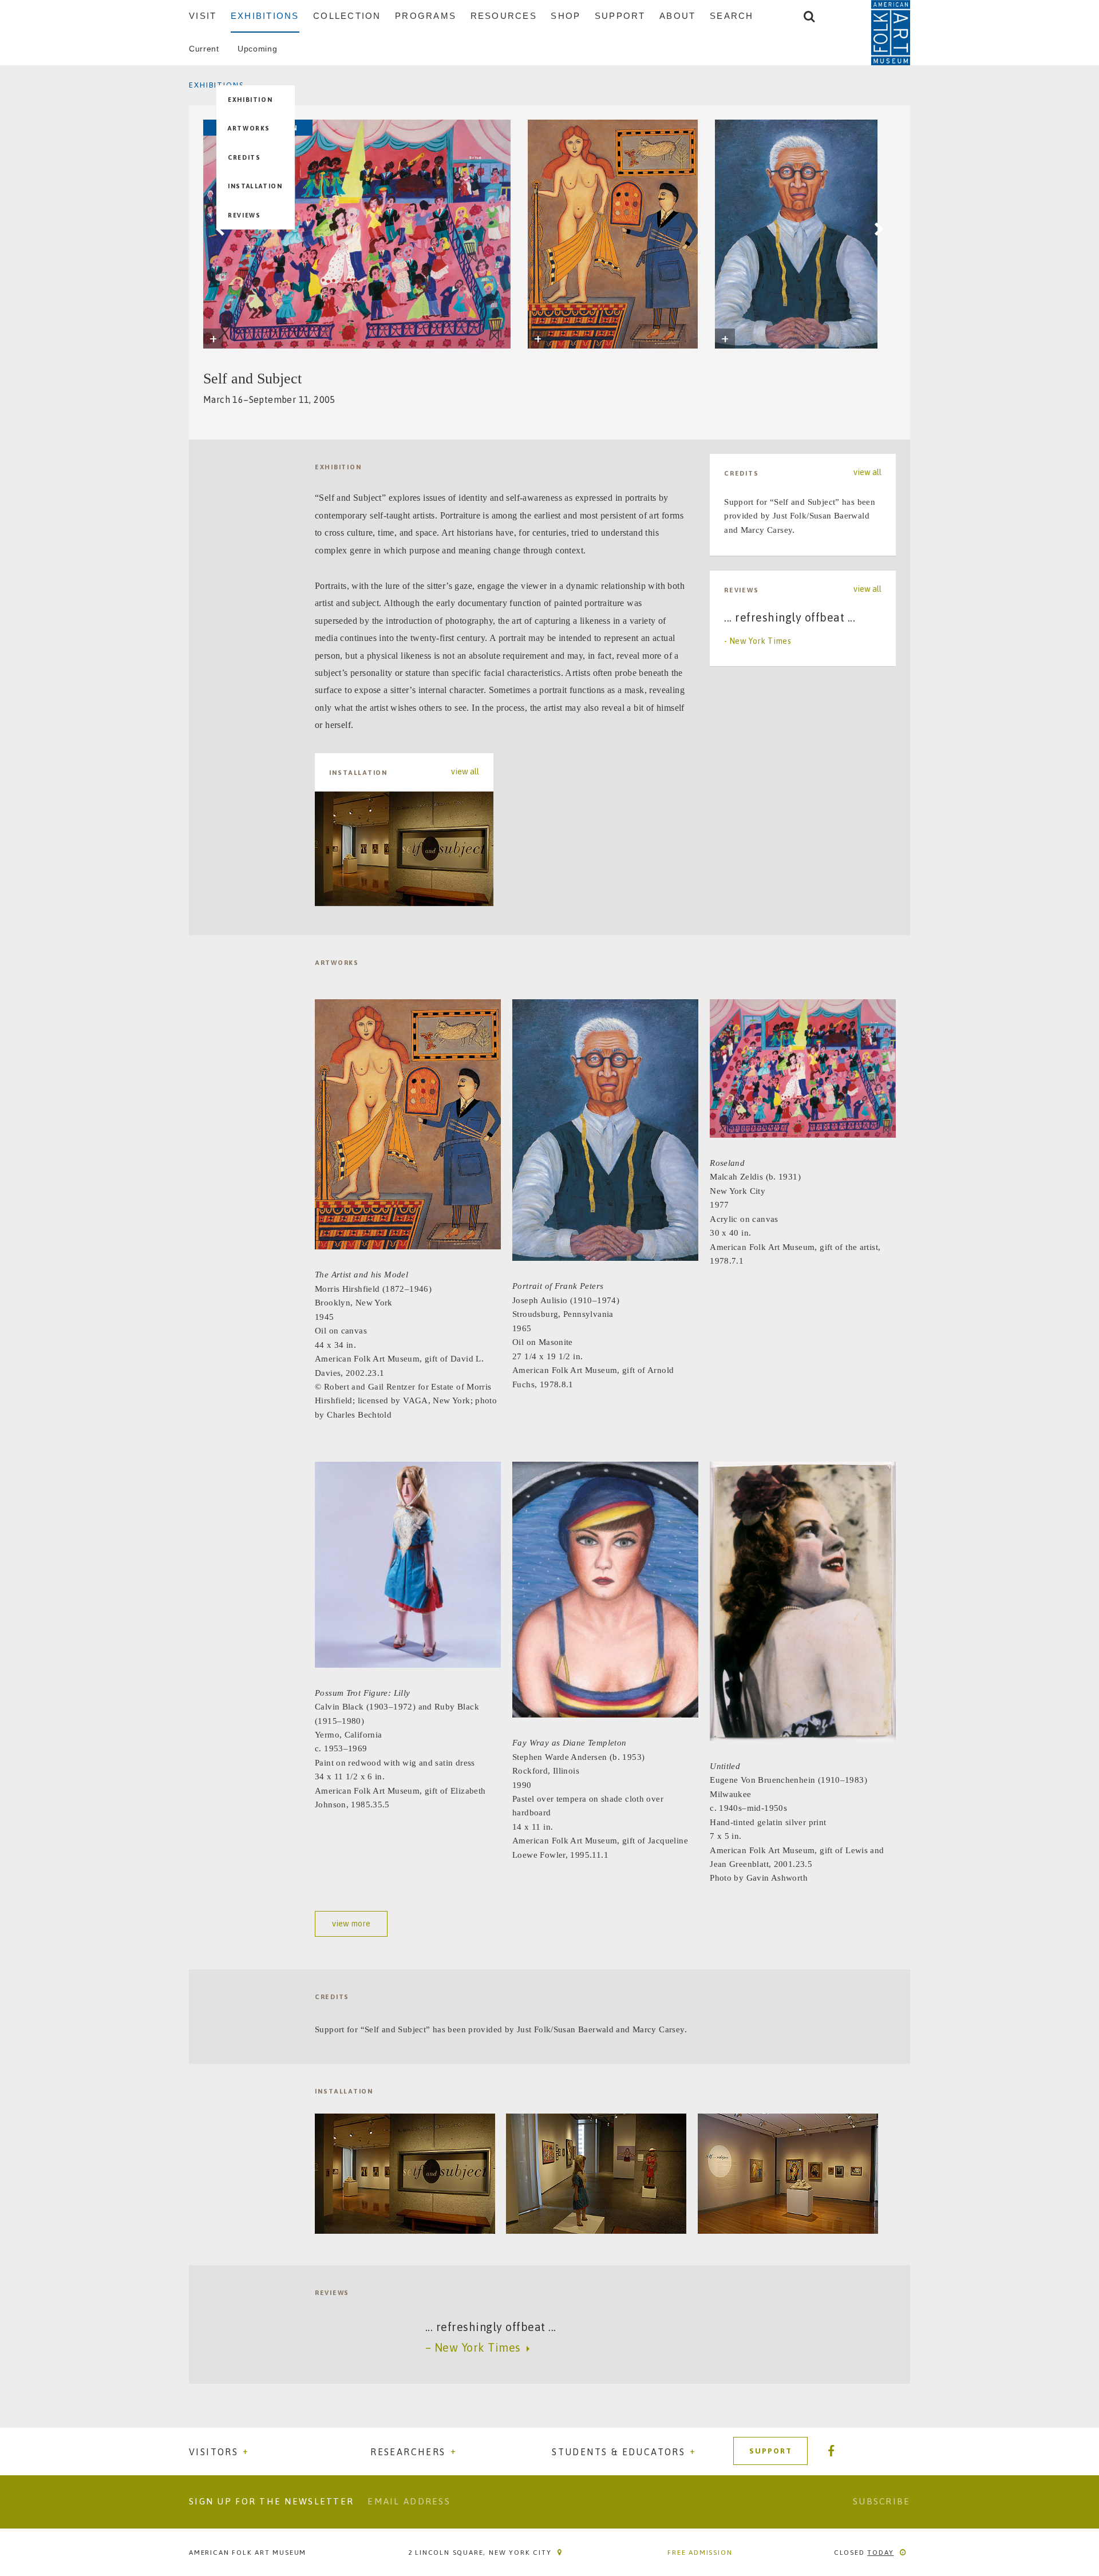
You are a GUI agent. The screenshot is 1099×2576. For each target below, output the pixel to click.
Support (620, 16)
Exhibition (250, 100)
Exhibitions (265, 16)
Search (732, 16)
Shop (566, 16)
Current (204, 49)
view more (351, 1924)
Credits (244, 157)
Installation (255, 186)
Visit (203, 16)
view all (465, 772)
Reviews (244, 215)
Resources (504, 16)
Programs (426, 16)
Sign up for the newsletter (271, 2501)
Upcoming (258, 49)
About (677, 16)
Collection (347, 16)
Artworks (249, 128)
